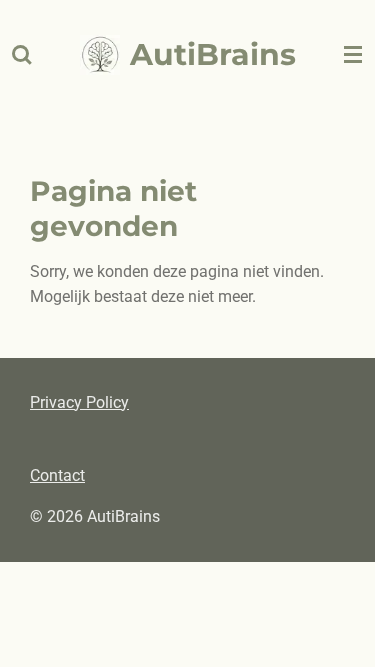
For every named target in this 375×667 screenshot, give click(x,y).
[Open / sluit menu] (353, 55)
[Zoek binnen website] (22, 55)
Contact (57, 475)
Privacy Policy (79, 402)
